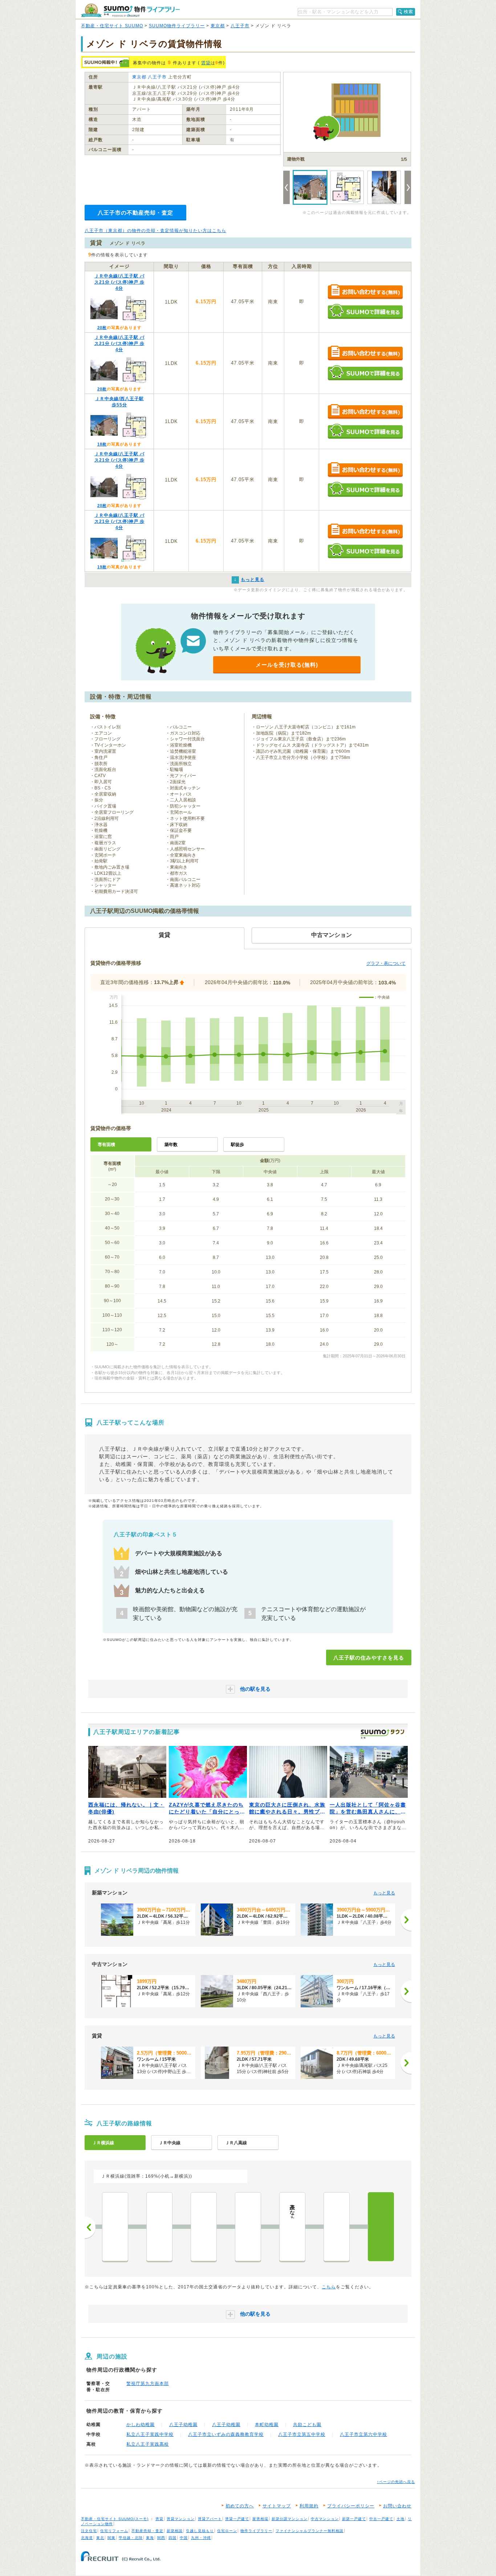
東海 (150, 2538)
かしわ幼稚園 (141, 2425)
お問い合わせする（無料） (365, 292)
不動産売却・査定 (147, 2531)
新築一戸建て (354, 2519)
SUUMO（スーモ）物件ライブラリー (130, 10)
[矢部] (115, 2227)
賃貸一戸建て (237, 2519)
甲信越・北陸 (131, 2538)
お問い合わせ (397, 2506)
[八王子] (381, 2227)
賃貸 (206, 63)
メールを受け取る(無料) (287, 665)
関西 (161, 2538)
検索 (408, 12)
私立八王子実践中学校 (150, 2434)
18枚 (102, 444)
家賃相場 (260, 2519)
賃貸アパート (210, 2519)
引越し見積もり (200, 2531)
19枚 (102, 567)
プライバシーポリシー (351, 2506)
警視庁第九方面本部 (148, 2384)
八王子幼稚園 (183, 2425)
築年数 (171, 1145)
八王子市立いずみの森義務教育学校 (226, 2434)
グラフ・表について (386, 963)
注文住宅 (89, 2531)
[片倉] (337, 2227)
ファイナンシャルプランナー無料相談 (310, 2531)
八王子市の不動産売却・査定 (135, 213)
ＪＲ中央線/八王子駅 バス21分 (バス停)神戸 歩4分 (119, 282)
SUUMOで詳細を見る (365, 311)
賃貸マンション (181, 2519)
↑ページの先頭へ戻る (396, 2482)
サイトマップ (277, 2506)
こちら (329, 2287)
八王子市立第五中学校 (302, 2434)
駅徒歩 (237, 1145)
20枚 (102, 328)
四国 (172, 2538)
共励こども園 (307, 2425)
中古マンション (325, 2519)
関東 (111, 2538)
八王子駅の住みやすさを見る (369, 1658)
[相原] (248, 2227)
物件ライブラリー (256, 2531)
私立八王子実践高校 (148, 2444)
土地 (401, 2519)
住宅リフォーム (114, 2531)
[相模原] (159, 2227)
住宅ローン (227, 2531)
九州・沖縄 (201, 2538)
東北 (100, 2538)
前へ (90, 2227)
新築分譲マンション (290, 2519)
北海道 (87, 2538)
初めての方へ (240, 2506)
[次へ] (406, 1920)
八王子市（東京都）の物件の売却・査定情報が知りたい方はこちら (155, 231)
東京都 (218, 26)
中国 (184, 2538)
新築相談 (175, 2531)
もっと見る (384, 1893)
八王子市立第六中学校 (363, 2434)
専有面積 (106, 1145)
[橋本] (204, 2227)
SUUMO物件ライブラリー (177, 26)
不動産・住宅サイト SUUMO (112, 26)
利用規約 (309, 2506)
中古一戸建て (381, 2519)
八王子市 (240, 26)
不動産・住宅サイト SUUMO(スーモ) (115, 2519)
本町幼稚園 (267, 2425)
